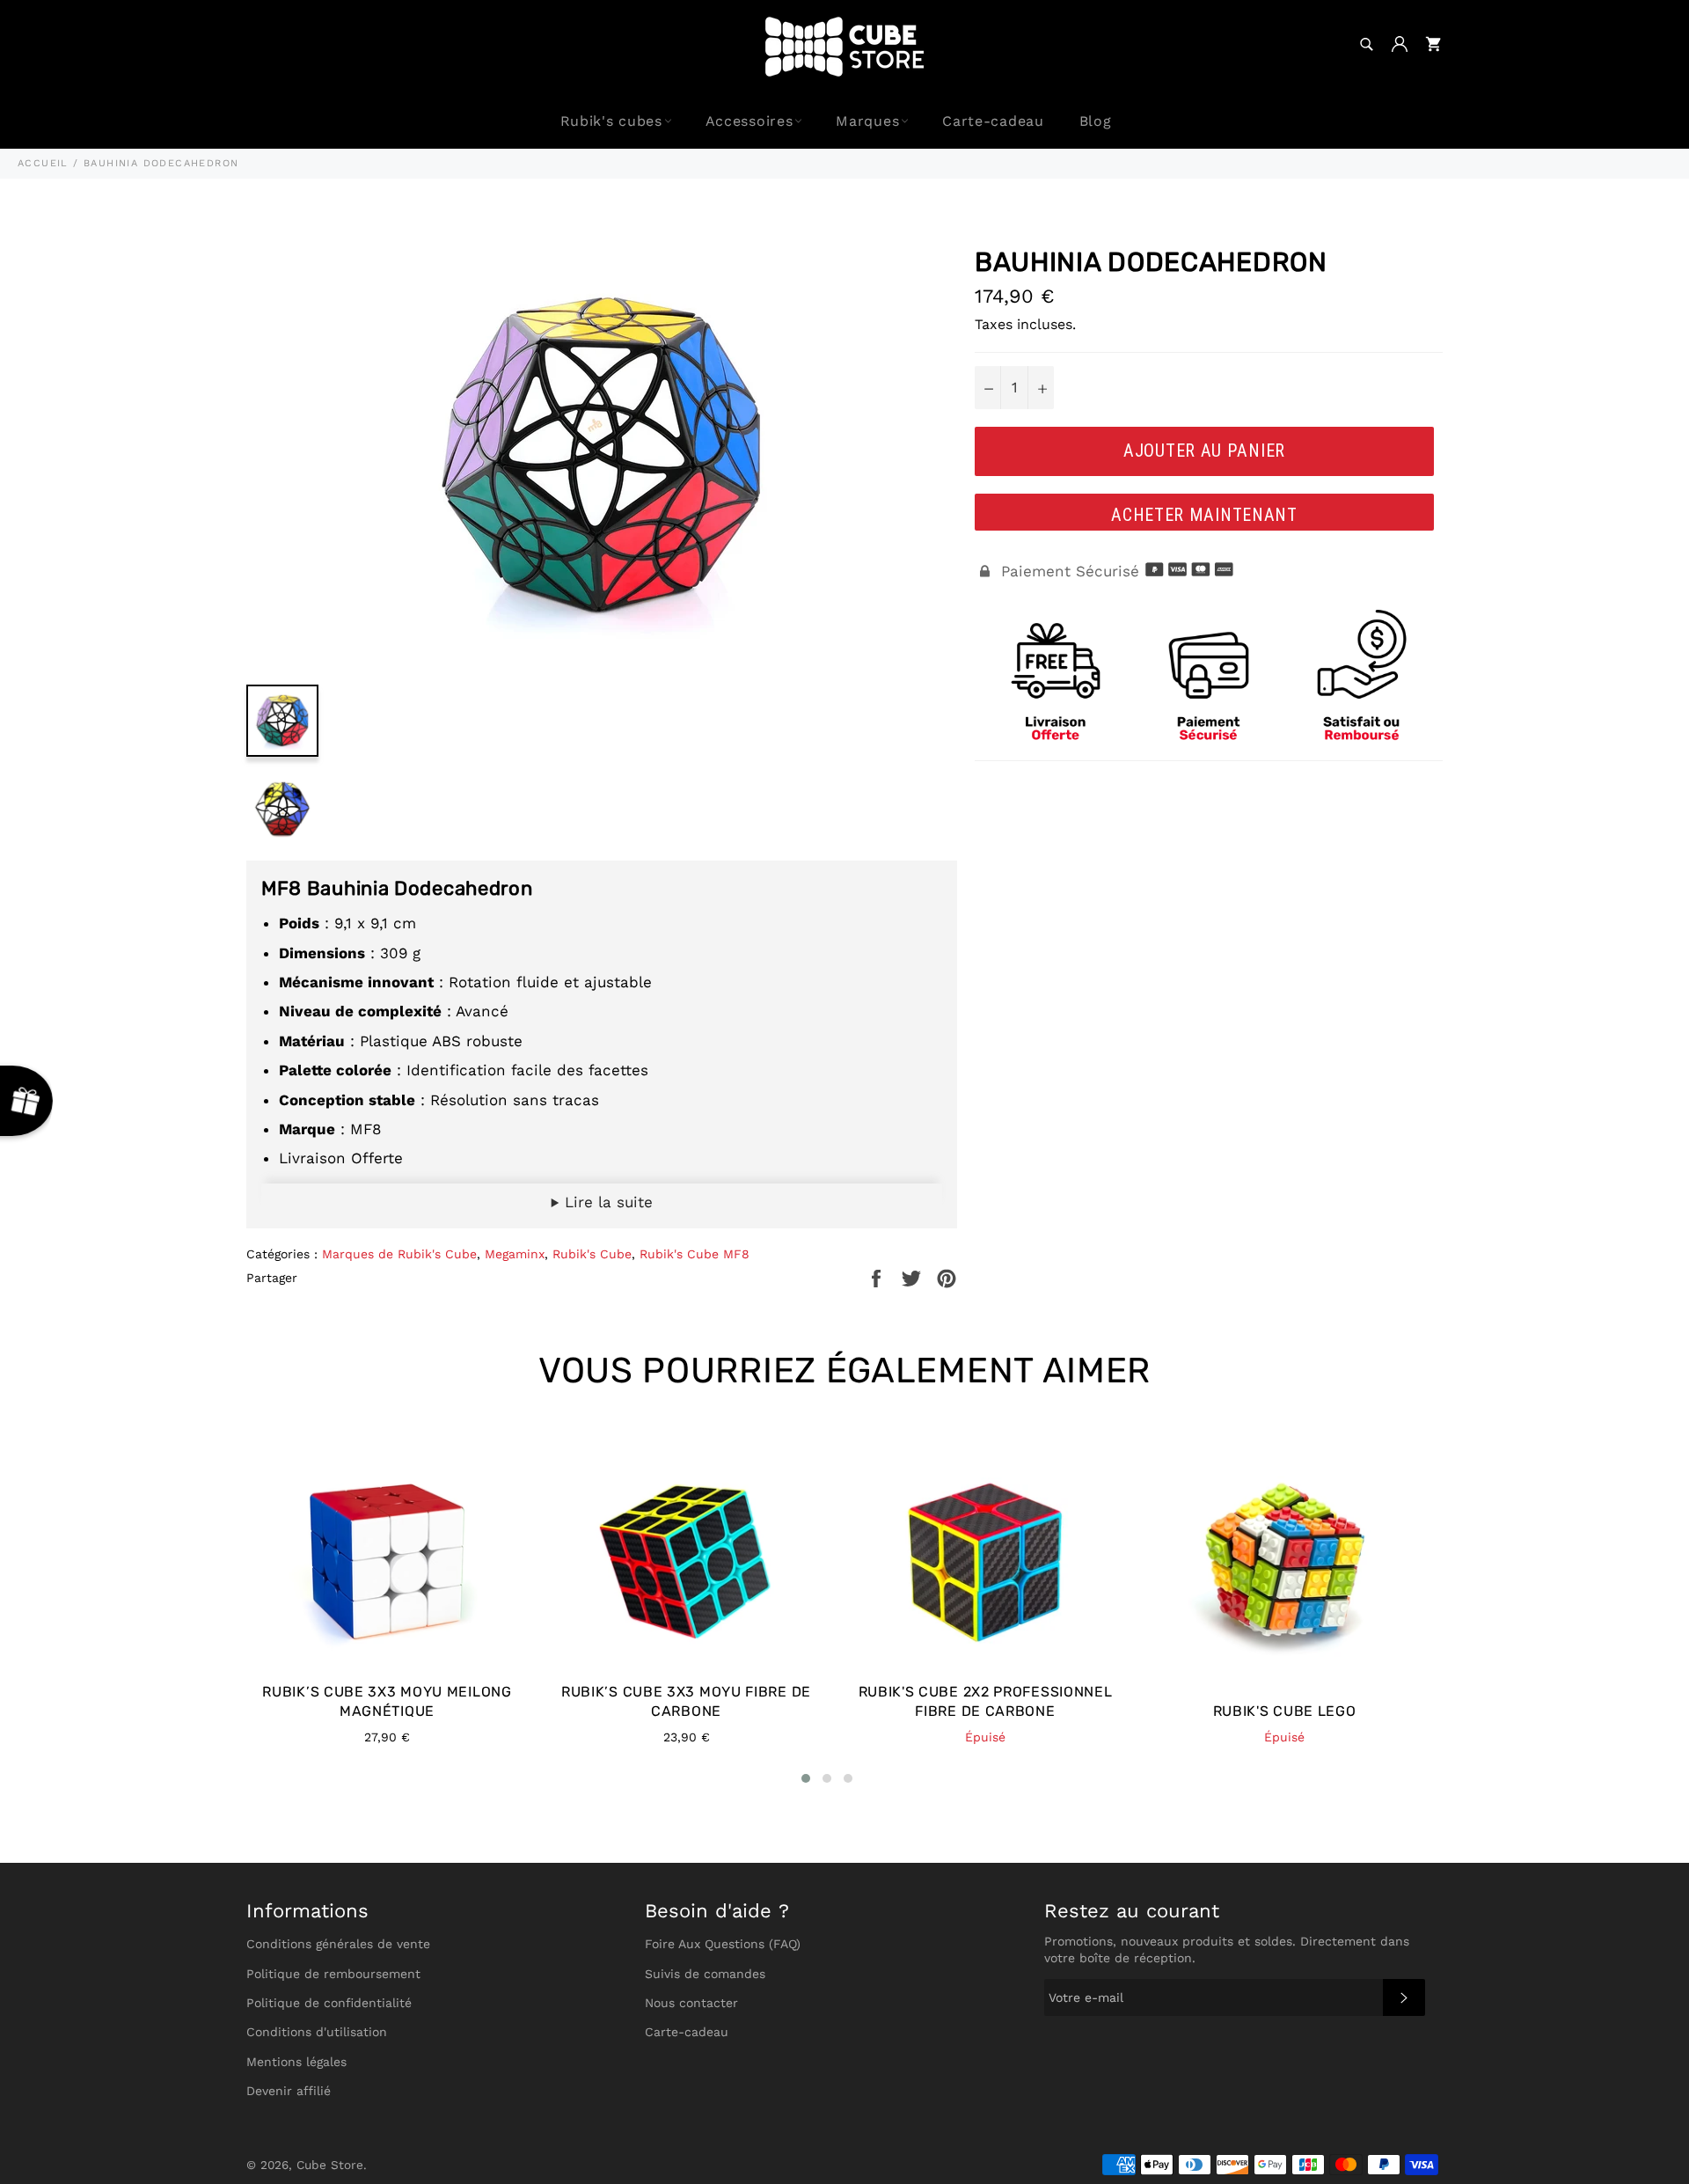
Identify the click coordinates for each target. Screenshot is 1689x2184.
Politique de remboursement (333, 1974)
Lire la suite (606, 1202)
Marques (867, 121)
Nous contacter (691, 2003)
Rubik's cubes (611, 121)
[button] (806, 1778)
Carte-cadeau (993, 121)
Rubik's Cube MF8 (695, 1254)
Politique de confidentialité (329, 2003)
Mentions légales (296, 2062)
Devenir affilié (289, 2091)
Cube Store (330, 2165)
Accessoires (749, 121)
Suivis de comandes (705, 1974)
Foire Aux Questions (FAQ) (723, 1944)
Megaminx (515, 1254)
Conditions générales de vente (338, 1944)
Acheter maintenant (1204, 515)
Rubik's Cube (592, 1254)
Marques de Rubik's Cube (399, 1254)
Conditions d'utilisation (317, 2032)
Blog (1096, 121)
